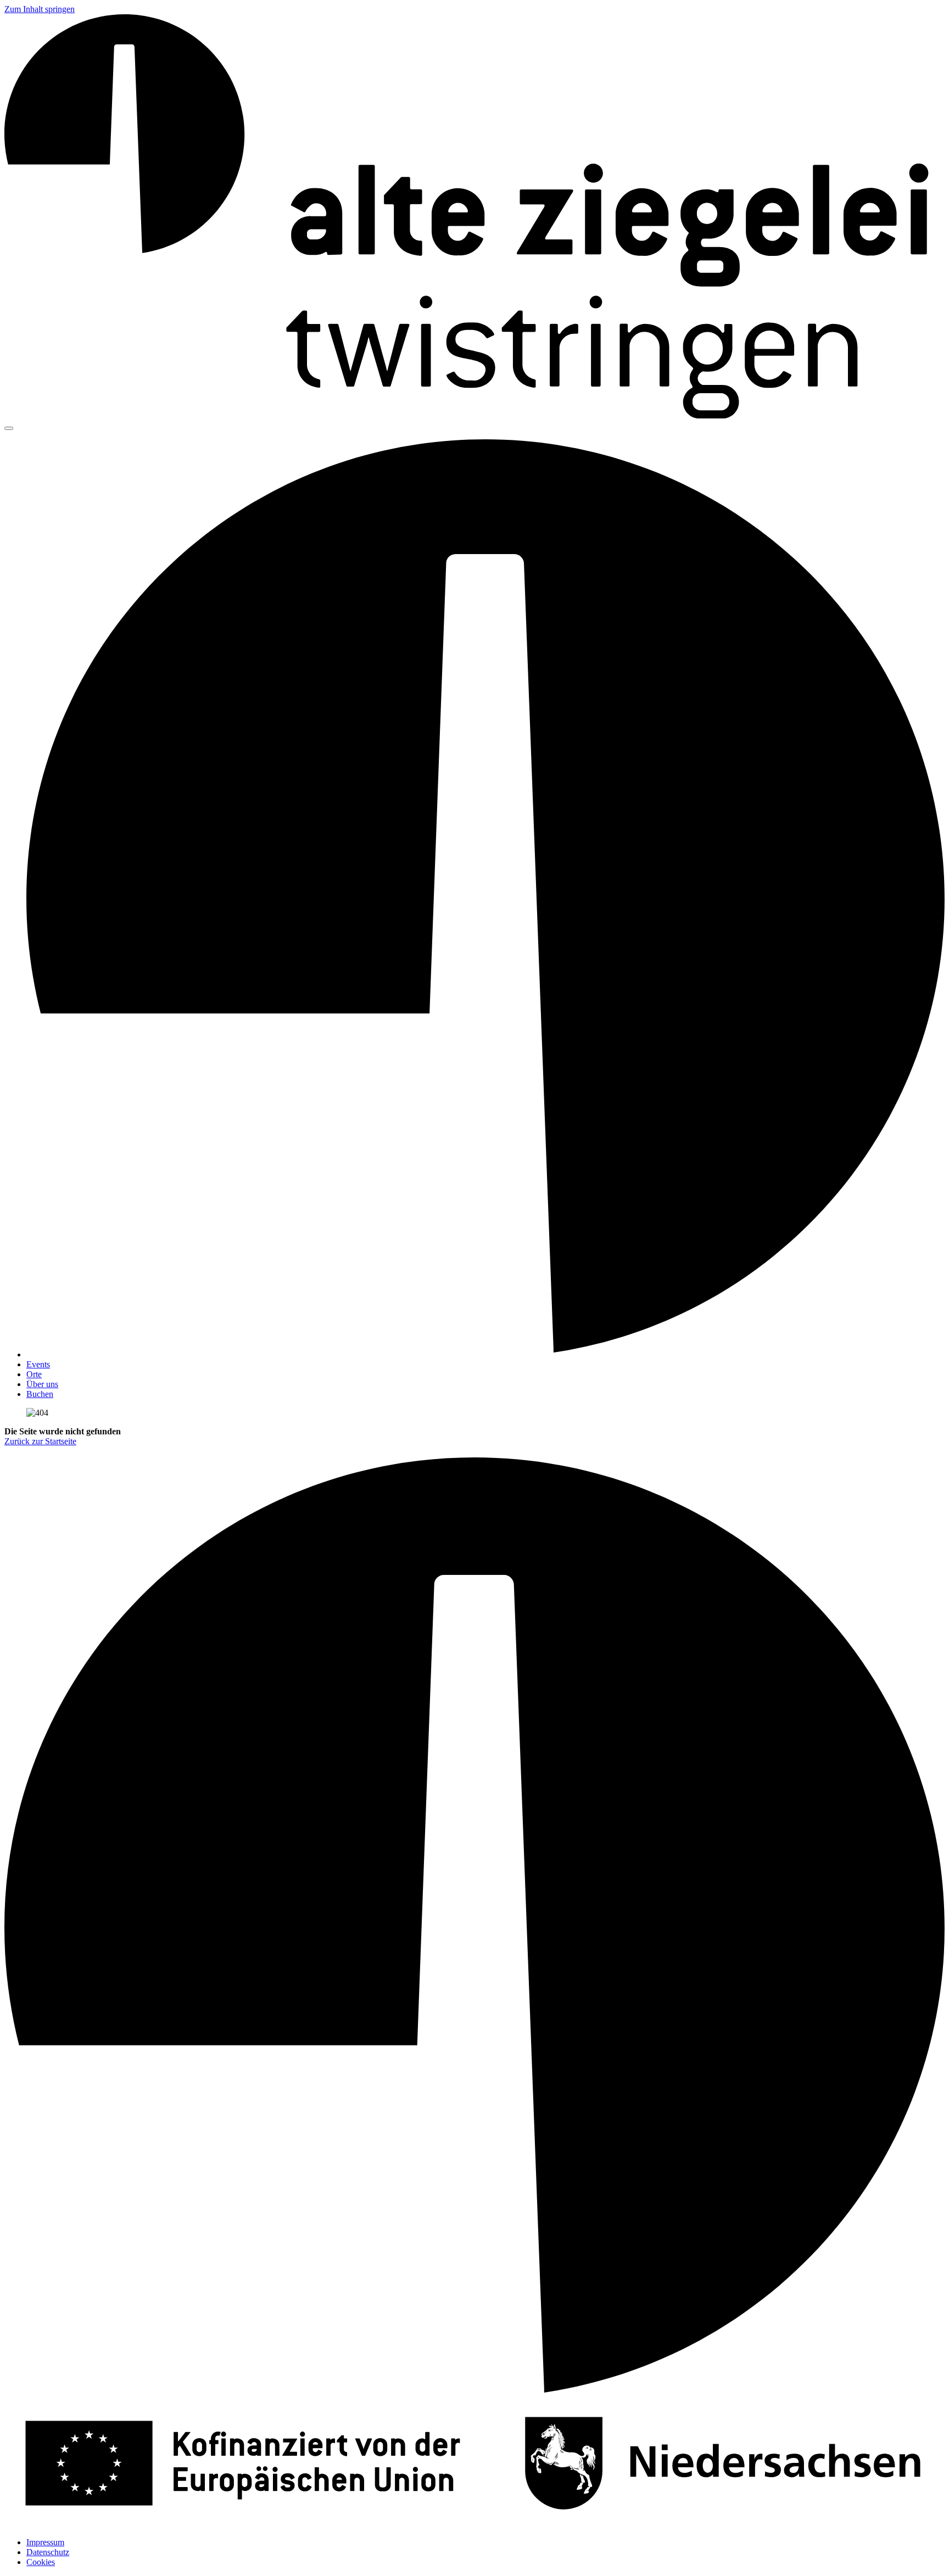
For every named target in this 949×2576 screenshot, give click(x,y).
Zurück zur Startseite (40, 1441)
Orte (34, 1374)
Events (38, 1364)
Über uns (42, 1384)
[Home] (474, 415)
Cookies (41, 2562)
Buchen (40, 1394)
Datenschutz (48, 2552)
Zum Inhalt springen (40, 9)
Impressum (45, 2542)
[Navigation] (9, 428)
